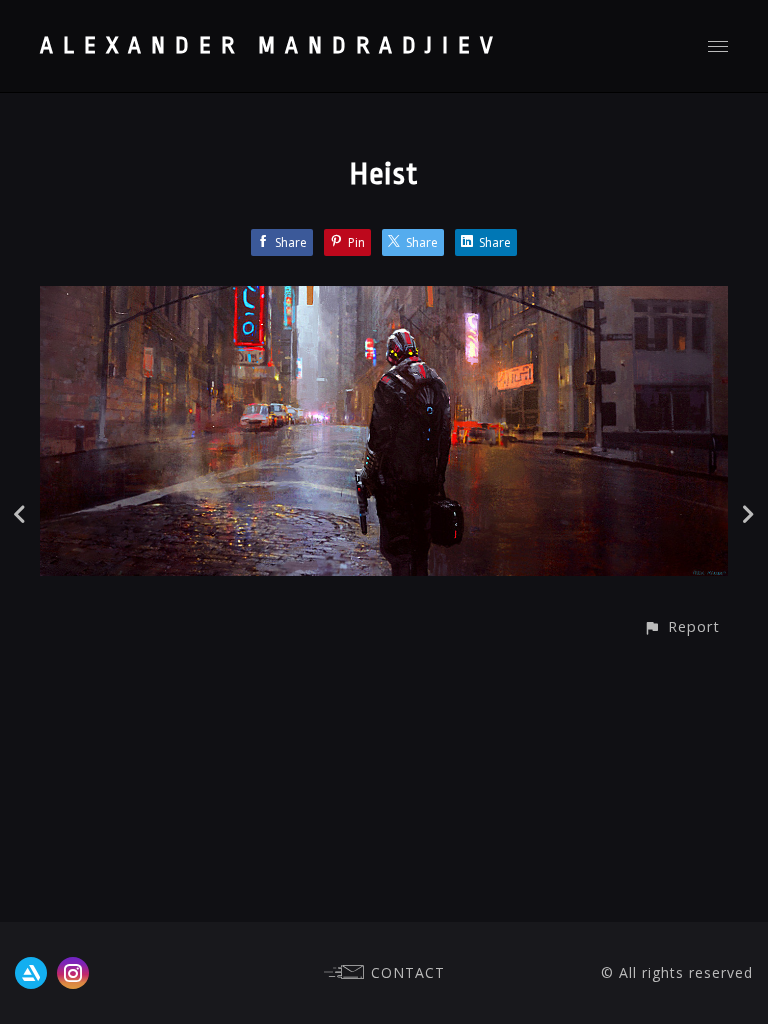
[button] (681, 626)
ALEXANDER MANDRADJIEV (271, 46)
